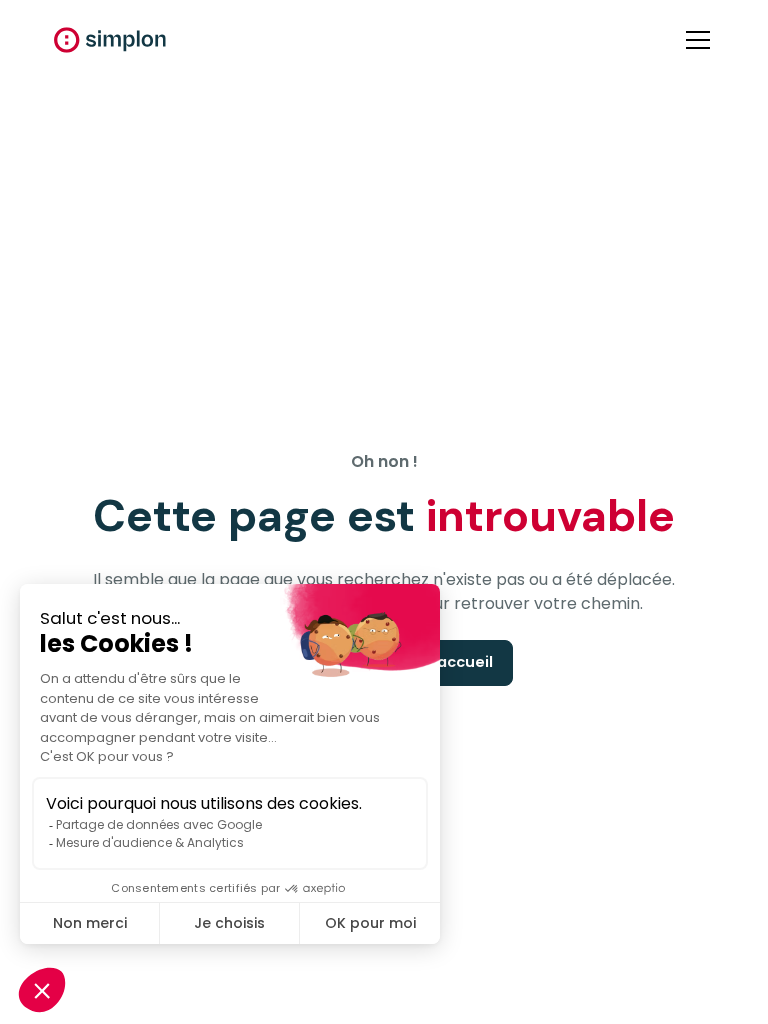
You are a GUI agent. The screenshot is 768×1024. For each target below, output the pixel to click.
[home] (110, 40)
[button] (694, 40)
